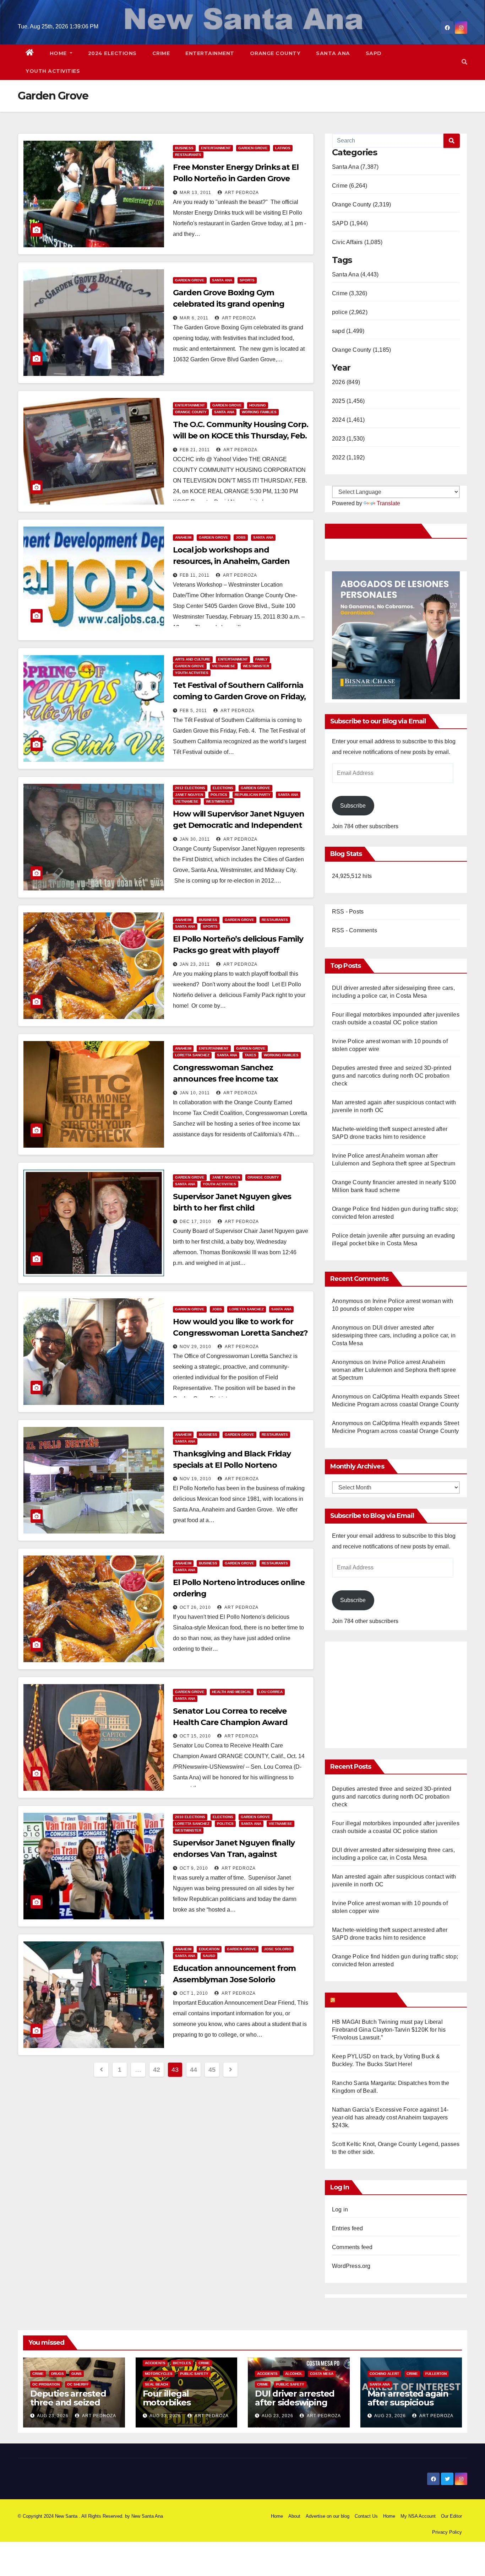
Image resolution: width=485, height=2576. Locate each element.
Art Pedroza (241, 193)
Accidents (155, 2363)
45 (212, 2070)
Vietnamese (224, 666)
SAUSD (209, 1956)
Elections (223, 788)
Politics (219, 795)
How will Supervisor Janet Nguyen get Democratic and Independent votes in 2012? (239, 825)
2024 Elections (112, 53)
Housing (258, 405)
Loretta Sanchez (192, 1055)
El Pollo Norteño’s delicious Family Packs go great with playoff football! (238, 950)
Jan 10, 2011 (195, 1093)
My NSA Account (418, 2516)
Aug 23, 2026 (53, 2416)
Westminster (256, 666)
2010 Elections (190, 1817)
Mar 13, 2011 (195, 193)
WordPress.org (351, 2266)
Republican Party (253, 795)
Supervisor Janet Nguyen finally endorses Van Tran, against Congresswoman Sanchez (234, 1854)
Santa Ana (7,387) (355, 167)
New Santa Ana (147, 2516)
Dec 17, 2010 (195, 1222)
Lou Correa (271, 1692)
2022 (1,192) (348, 457)
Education (209, 1949)
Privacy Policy (447, 2532)
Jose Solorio (278, 1949)
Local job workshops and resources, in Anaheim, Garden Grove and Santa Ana (231, 561)
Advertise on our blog (328, 2516)
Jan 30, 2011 (195, 839)
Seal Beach (156, 2384)
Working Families (259, 412)
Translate (388, 503)
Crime (161, 53)
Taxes (250, 1055)
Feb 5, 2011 (193, 711)
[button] (464, 62)
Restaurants (188, 155)
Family (261, 659)
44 (193, 2070)
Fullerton (436, 2374)
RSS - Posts (348, 912)
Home (59, 53)
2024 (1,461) (348, 420)
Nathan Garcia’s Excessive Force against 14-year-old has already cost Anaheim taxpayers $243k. (390, 2117)
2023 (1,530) (348, 439)
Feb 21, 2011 (195, 450)
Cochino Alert (384, 2374)
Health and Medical (232, 1692)
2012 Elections (190, 788)
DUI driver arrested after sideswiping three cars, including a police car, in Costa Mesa (394, 1335)
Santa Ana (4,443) (355, 274)
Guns (77, 2374)
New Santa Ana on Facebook (374, 531)
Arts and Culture (193, 659)
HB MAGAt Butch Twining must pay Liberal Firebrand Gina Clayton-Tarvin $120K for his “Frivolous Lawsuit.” (389, 2030)
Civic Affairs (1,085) (357, 242)
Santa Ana (333, 53)
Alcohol (294, 2374)
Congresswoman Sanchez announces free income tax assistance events (225, 1079)
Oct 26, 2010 (195, 1607)
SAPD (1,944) (350, 223)
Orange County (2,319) (361, 204)
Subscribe (353, 806)
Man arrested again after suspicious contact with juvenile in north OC (411, 2407)
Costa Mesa (322, 2374)
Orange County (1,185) (361, 350)
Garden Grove (253, 148)
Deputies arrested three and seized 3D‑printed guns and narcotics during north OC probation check (392, 1076)
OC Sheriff (78, 2384)
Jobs (241, 537)
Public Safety (194, 2374)
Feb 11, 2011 (195, 575)
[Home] (30, 53)
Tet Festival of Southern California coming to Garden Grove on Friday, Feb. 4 (239, 697)
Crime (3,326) (350, 293)
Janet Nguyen (189, 795)
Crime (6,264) (350, 186)
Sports (247, 280)
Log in (340, 2209)
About (294, 2516)
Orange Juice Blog (365, 2000)
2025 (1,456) (348, 401)
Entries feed (347, 2228)
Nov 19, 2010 (195, 1479)
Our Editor (451, 2516)
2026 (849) (346, 382)
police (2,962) (350, 312)
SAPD (374, 53)
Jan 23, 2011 (195, 964)
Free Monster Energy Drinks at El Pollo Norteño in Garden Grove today (236, 179)
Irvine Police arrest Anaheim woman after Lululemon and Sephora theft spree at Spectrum (394, 1370)
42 (156, 2070)
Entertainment (210, 53)
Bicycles (182, 2363)
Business (184, 148)
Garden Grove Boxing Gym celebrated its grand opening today (229, 304)
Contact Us (366, 2516)
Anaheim (183, 537)
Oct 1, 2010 (194, 1993)
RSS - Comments (355, 930)
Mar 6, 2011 (194, 318)
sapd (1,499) (348, 331)
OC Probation (46, 2384)
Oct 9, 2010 (194, 1868)
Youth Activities (53, 71)
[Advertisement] (392, 1691)
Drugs (58, 2374)
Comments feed (352, 2247)
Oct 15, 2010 (195, 1736)
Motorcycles (159, 2374)
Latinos (283, 148)
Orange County (275, 53)
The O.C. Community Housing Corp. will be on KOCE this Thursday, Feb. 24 (241, 436)
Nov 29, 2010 (195, 1347)
